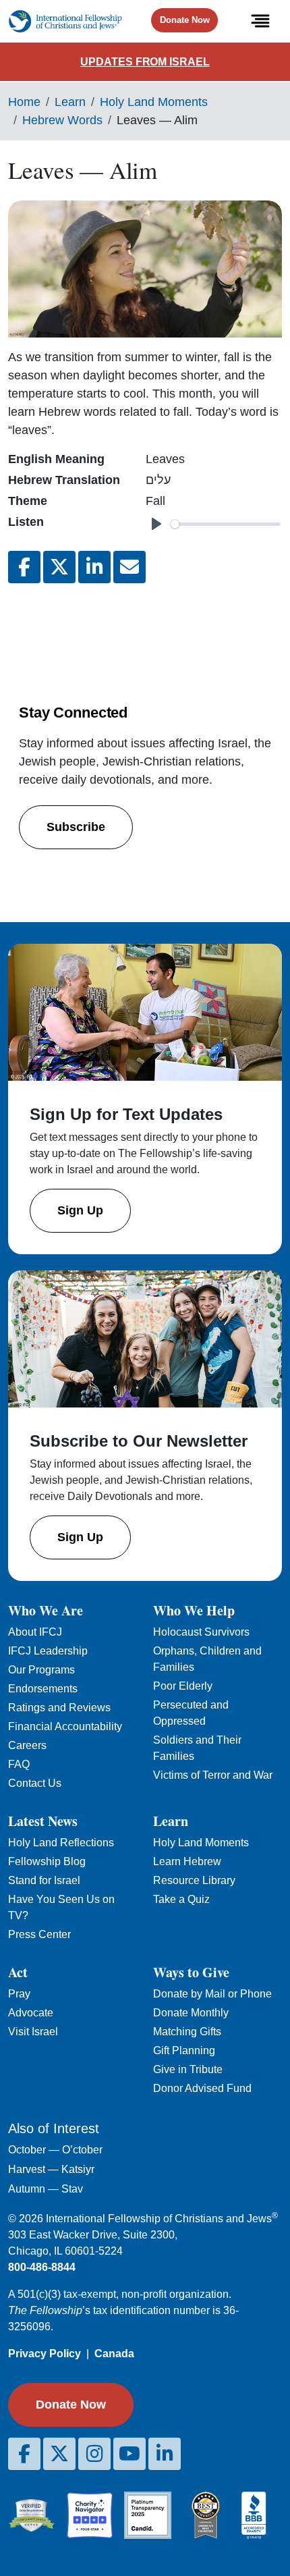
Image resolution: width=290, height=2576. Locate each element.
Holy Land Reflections (61, 1843)
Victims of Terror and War (213, 1775)
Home (24, 102)
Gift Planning (184, 2050)
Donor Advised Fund (202, 2088)
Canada (114, 2354)
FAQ (19, 1764)
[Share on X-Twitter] (59, 567)
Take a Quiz (181, 1899)
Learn (70, 102)
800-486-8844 (42, 2267)
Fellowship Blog (47, 1861)
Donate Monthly (191, 2013)
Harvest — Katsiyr (51, 2169)
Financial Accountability (65, 1726)
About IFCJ (35, 1632)
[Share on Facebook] (24, 567)
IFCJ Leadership (48, 1651)
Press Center (39, 1934)
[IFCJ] (65, 21)
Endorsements (43, 1689)
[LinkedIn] (165, 2454)
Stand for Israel (44, 1880)
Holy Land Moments (154, 102)
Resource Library (194, 1880)
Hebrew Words (62, 120)
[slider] (226, 524)
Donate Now (185, 20)
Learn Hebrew (187, 1861)
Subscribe (76, 827)
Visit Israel (33, 2032)
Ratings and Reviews (59, 1708)
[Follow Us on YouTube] (129, 2454)
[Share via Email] (129, 567)
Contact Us (35, 1783)
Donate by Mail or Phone (212, 1994)
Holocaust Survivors (201, 1632)
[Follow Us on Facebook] (24, 2454)
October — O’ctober (55, 2150)
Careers (27, 1745)
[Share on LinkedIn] (94, 567)
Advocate (31, 2013)
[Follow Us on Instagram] (94, 2454)
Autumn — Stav (46, 2189)
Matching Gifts (187, 2032)
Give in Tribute (188, 2069)
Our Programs (41, 1670)
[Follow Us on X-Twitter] (59, 2454)
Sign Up (80, 1210)
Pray (19, 1994)
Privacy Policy (45, 2354)
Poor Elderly (183, 1686)
